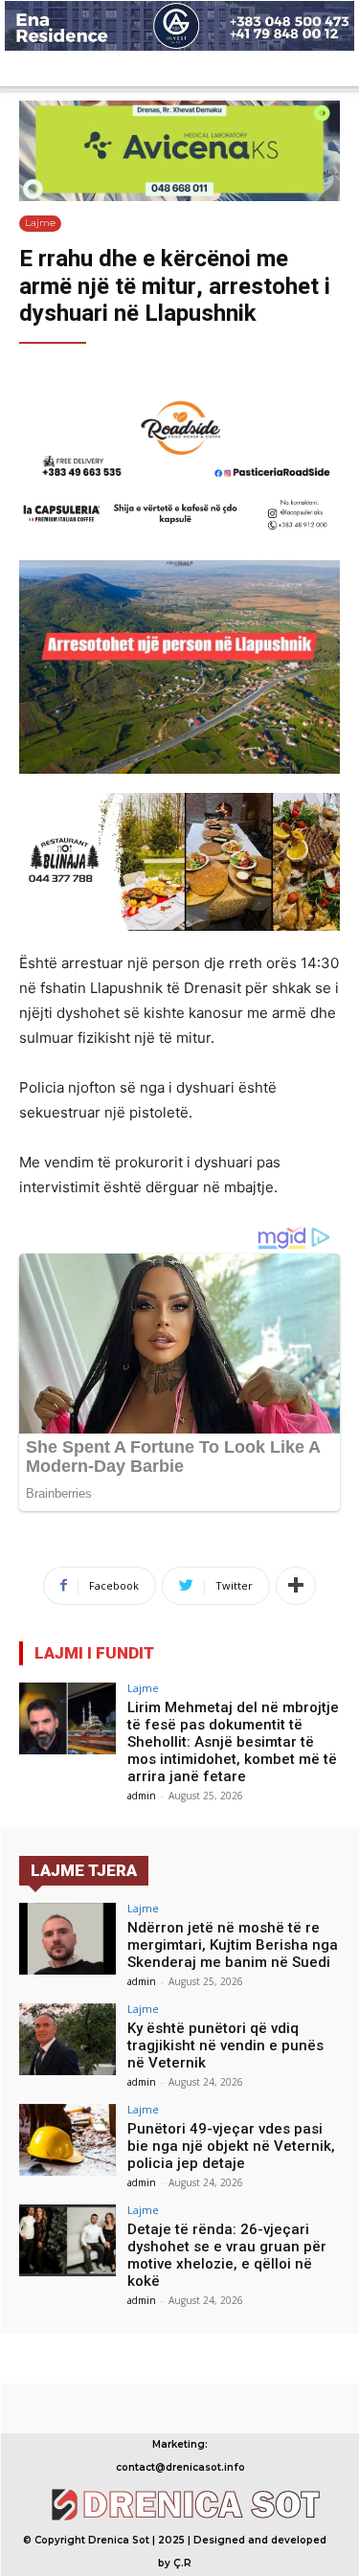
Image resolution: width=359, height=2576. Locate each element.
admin (142, 1796)
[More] (296, 1586)
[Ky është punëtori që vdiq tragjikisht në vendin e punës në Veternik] (67, 2039)
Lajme (40, 223)
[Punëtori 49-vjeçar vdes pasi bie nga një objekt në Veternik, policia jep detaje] (67, 2140)
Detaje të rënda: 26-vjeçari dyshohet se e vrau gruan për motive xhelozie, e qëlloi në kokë (227, 2255)
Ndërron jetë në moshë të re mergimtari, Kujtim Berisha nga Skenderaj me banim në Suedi (233, 1945)
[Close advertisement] (340, 67)
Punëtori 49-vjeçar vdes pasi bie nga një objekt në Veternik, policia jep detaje (231, 2146)
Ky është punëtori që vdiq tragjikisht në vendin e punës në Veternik (225, 2045)
